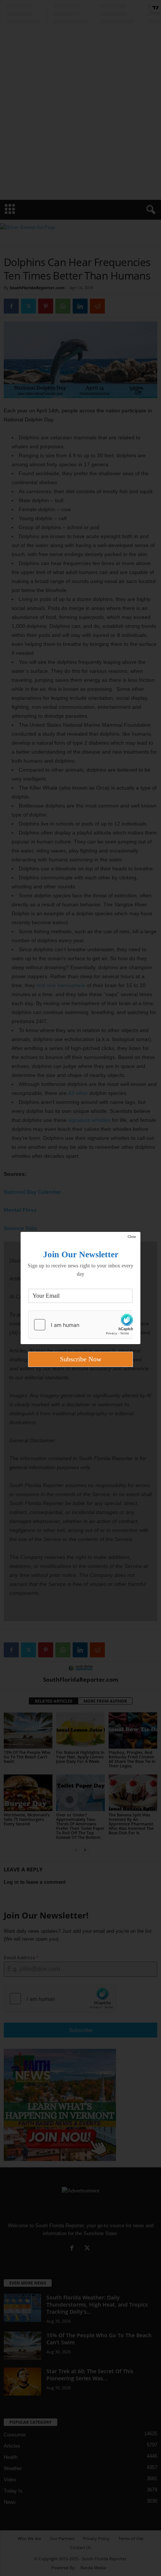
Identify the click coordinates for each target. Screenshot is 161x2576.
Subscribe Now (81, 1359)
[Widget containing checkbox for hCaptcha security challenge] (80, 1325)
